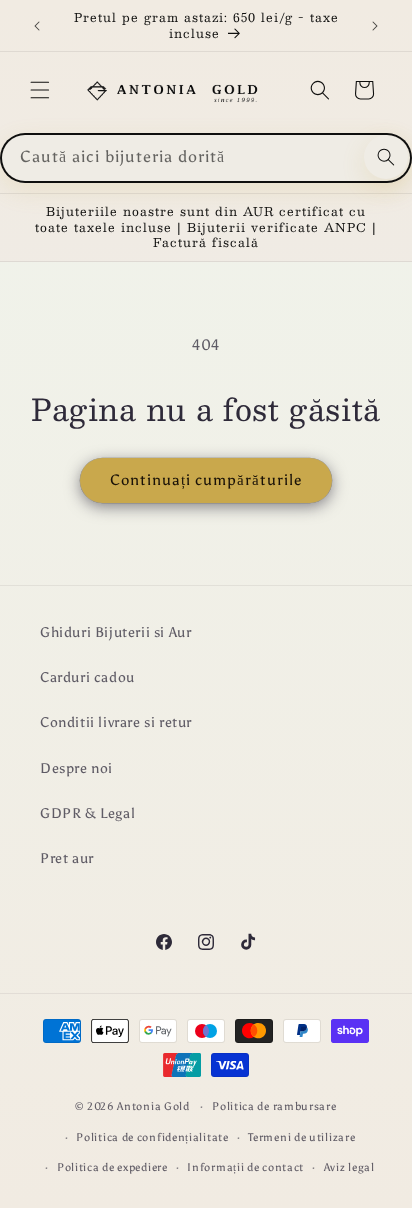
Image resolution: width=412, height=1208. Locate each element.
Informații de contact (245, 1167)
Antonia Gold (153, 1106)
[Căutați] (386, 157)
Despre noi (76, 768)
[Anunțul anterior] (37, 26)
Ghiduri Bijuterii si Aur (115, 632)
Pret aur (67, 858)
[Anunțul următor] (375, 26)
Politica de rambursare (274, 1106)
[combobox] (206, 158)
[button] (40, 90)
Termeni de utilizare (301, 1137)
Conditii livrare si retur (116, 722)
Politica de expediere (112, 1167)
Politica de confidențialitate (152, 1137)
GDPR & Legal (87, 813)
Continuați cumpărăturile (206, 480)
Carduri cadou (87, 677)
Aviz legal (349, 1167)
